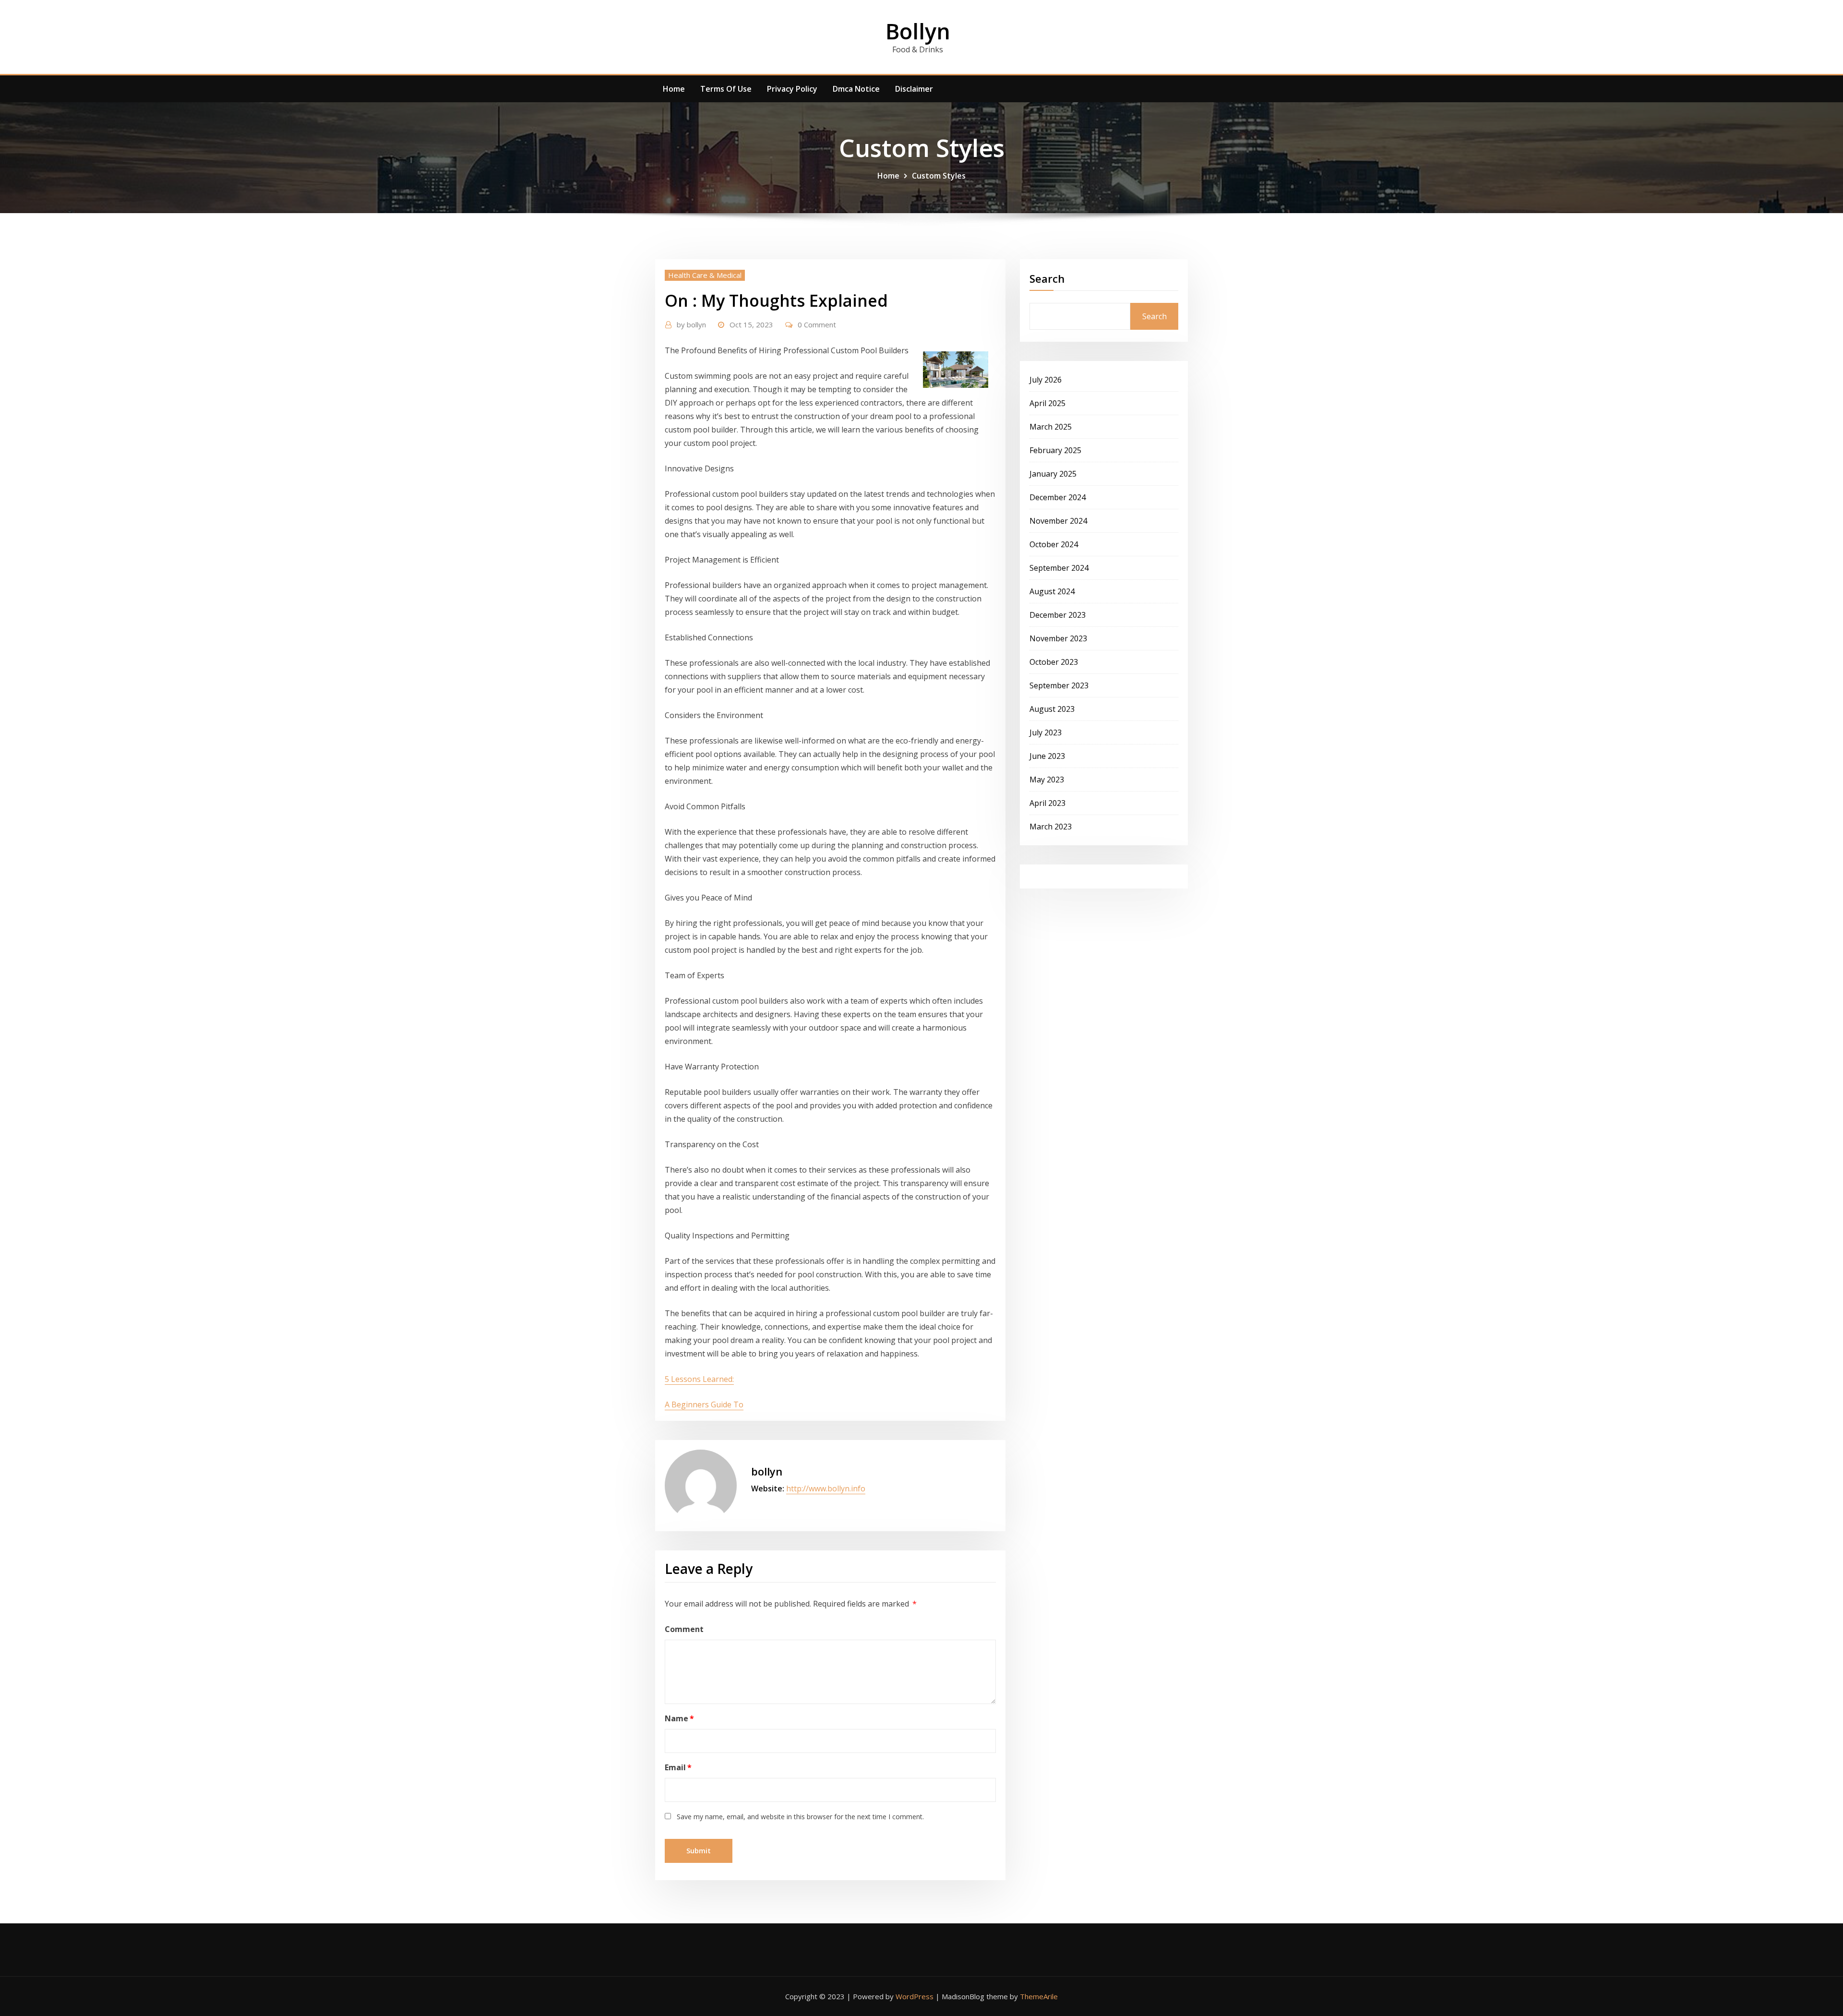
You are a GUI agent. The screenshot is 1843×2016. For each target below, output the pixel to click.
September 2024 (1059, 568)
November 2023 (1058, 638)
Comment (684, 1629)
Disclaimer (914, 89)
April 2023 (1047, 803)
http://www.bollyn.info (826, 1488)
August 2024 (1052, 591)
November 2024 (1058, 521)
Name (679, 1718)
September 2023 (1059, 685)
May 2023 (1047, 780)
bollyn (691, 324)
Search (1047, 278)
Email (678, 1767)
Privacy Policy (792, 89)
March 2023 (1051, 827)
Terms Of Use (726, 89)
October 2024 (1054, 544)
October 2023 (1054, 662)
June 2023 (1047, 756)
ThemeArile (1039, 1996)
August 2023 (1052, 709)
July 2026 (1046, 380)
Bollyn (918, 31)
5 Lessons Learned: (699, 1379)
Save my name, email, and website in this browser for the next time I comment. (800, 1817)
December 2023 (1058, 615)
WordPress (915, 1996)
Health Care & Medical (705, 275)
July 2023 (1046, 732)
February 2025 (1055, 450)
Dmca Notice (856, 89)
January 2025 (1053, 474)
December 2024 (1058, 497)
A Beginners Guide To (704, 1404)
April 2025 (1047, 403)
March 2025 (1051, 427)
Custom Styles (939, 176)
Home (674, 89)
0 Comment (817, 324)
